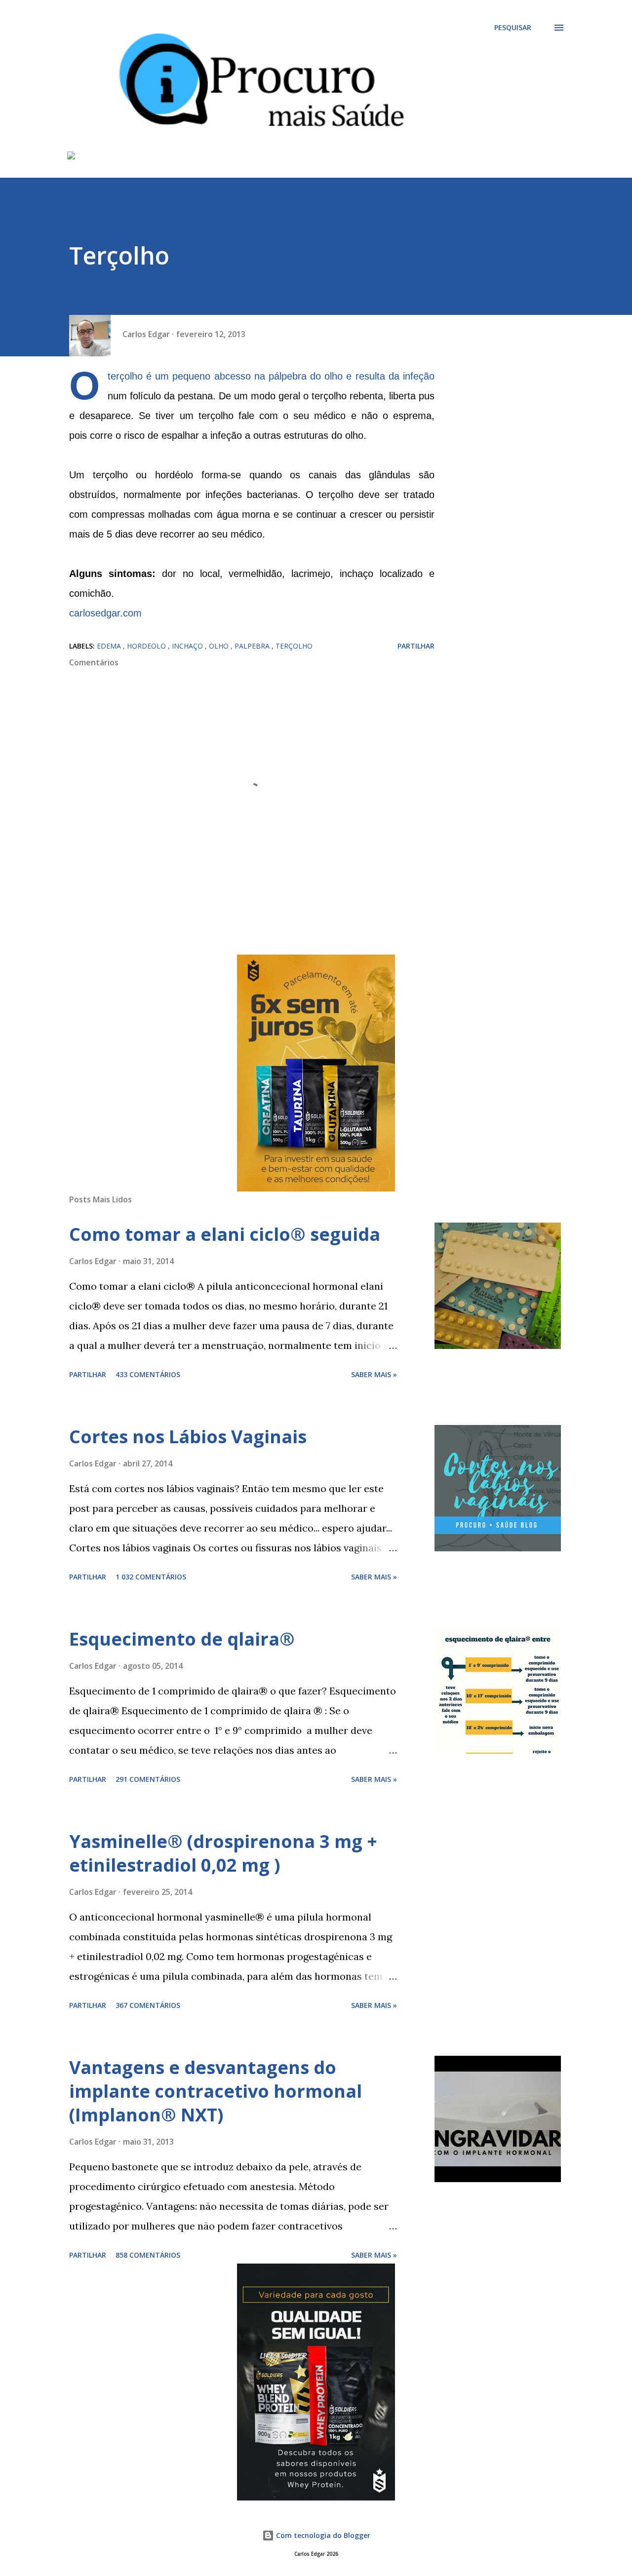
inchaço (188, 646)
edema (110, 646)
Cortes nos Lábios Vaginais (188, 1437)
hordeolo (147, 646)
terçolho (294, 646)
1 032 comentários (151, 1577)
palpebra (253, 646)
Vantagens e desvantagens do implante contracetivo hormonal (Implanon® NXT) (216, 2091)
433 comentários (148, 1374)
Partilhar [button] (416, 646)
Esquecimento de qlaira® (182, 1639)
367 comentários (148, 2005)
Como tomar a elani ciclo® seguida (225, 1234)
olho (220, 646)
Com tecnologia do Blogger (322, 2535)
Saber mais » (374, 1374)
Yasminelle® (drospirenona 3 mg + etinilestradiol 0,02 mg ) (223, 1853)
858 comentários (148, 2255)
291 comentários (148, 1779)
